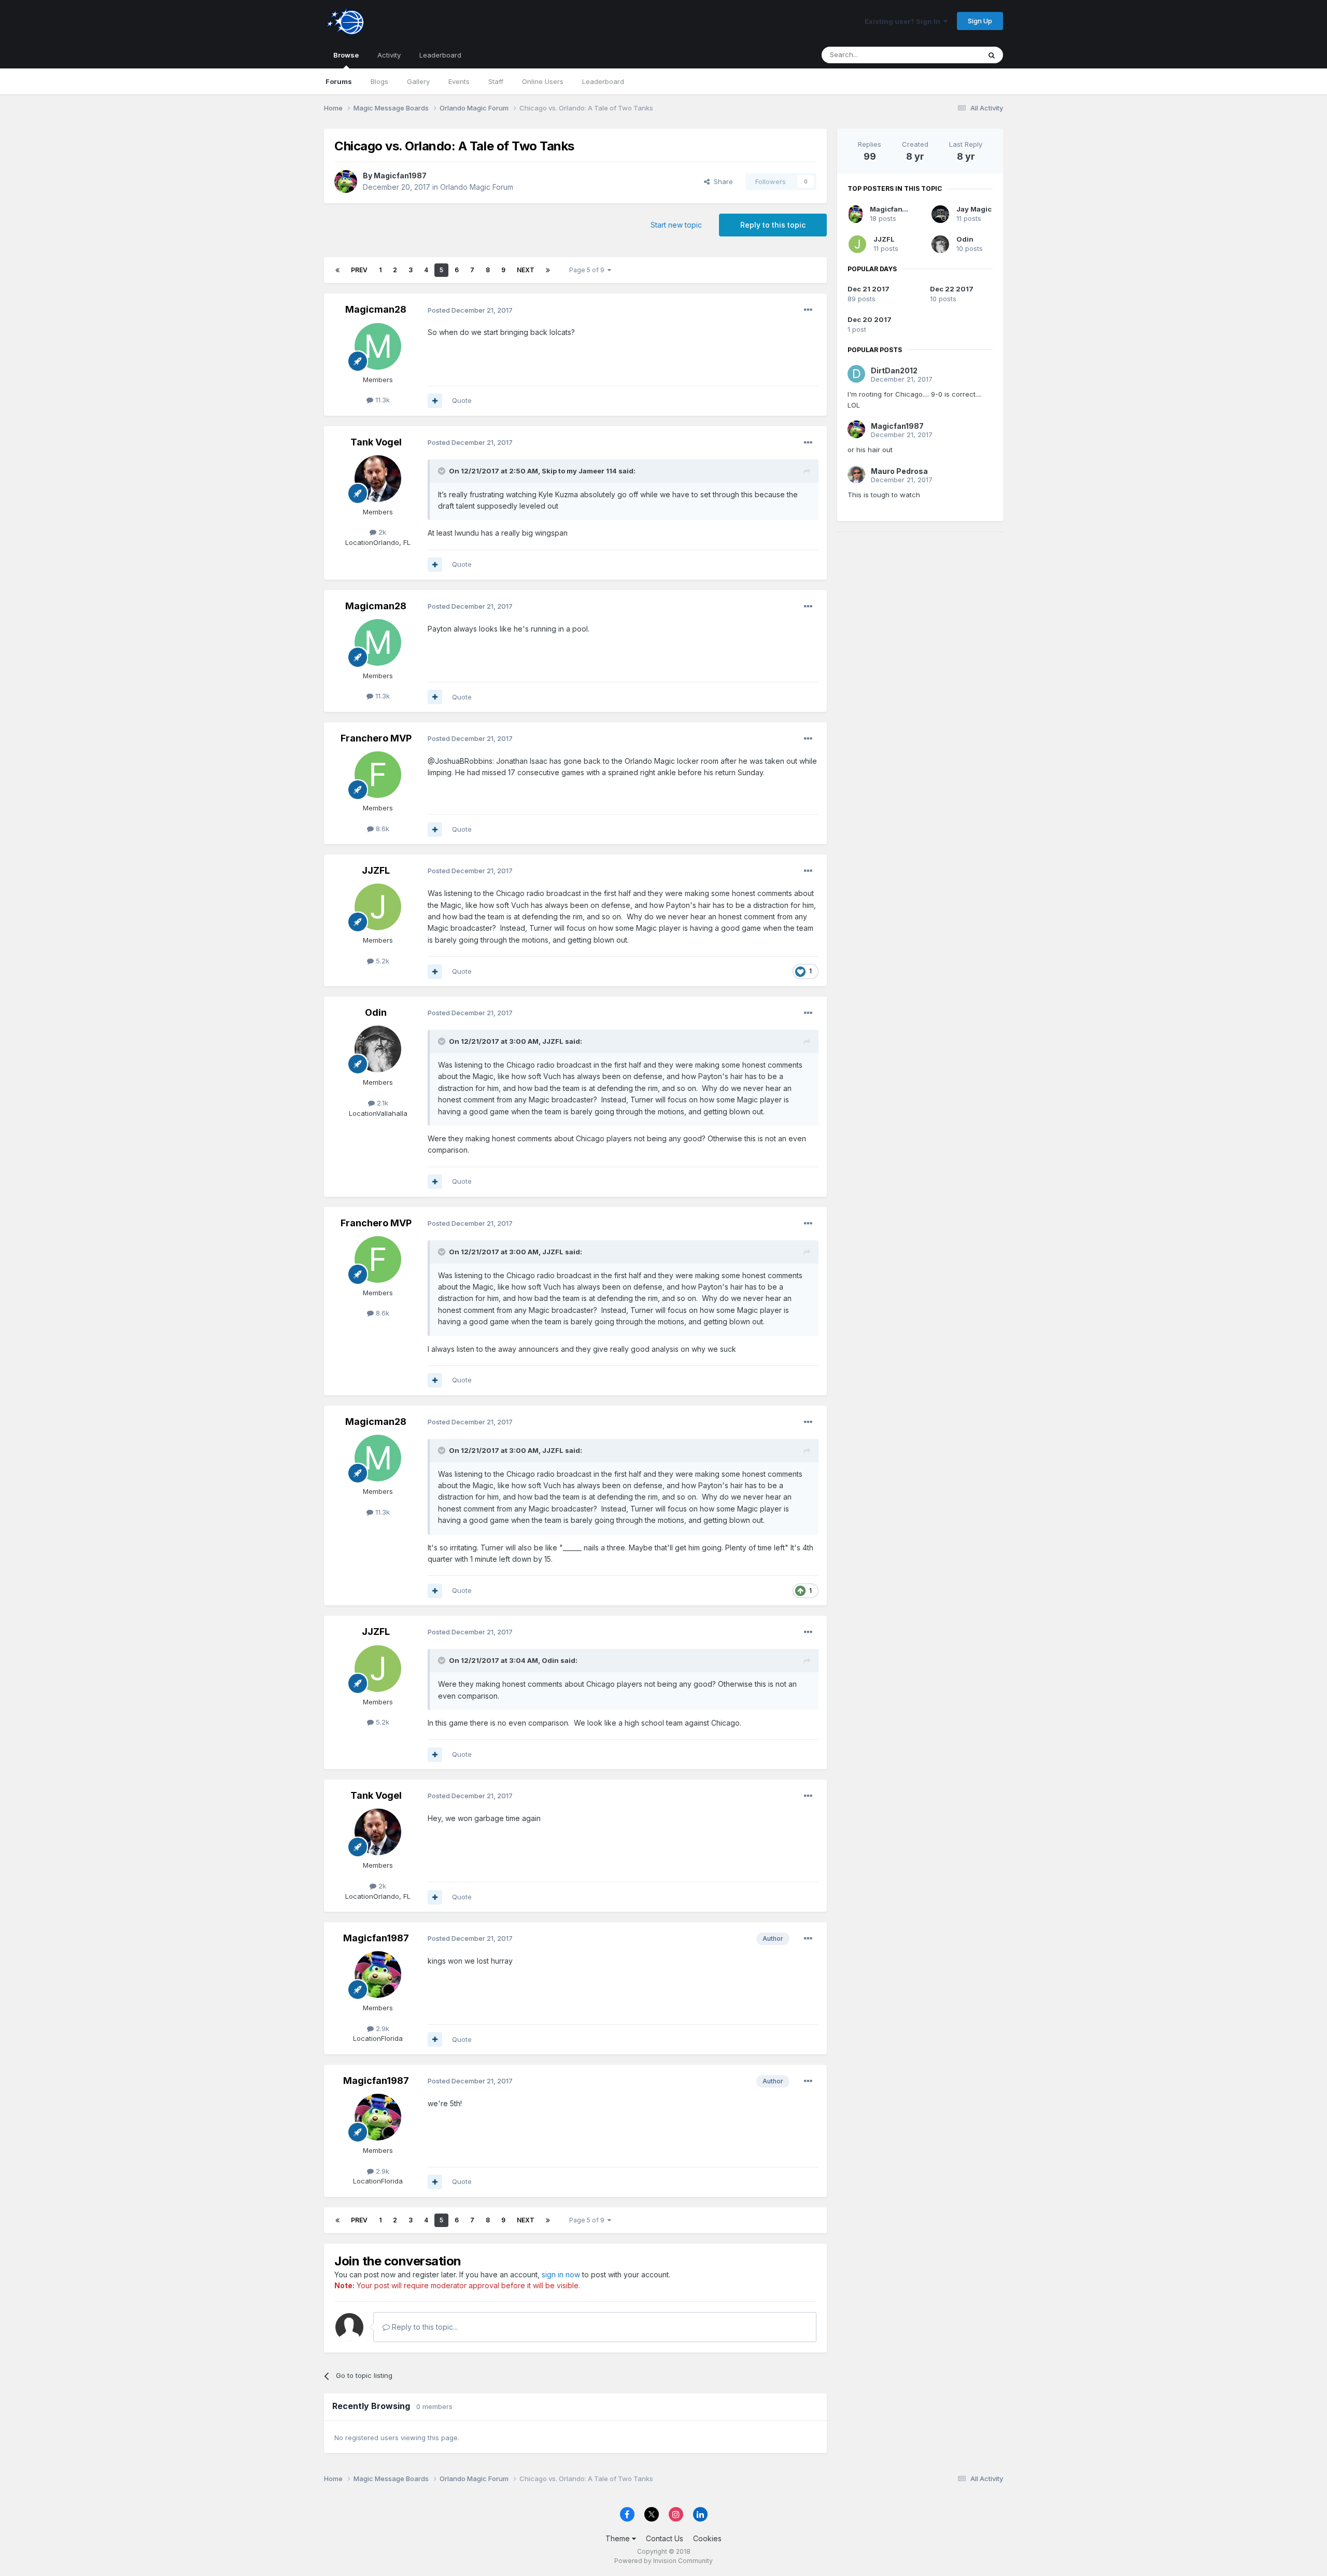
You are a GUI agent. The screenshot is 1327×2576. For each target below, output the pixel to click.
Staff (496, 81)
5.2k (382, 961)
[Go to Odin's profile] (378, 1049)
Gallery (418, 81)
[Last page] (548, 270)
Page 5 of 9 (588, 270)
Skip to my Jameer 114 (579, 471)
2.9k (382, 2028)
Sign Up (980, 21)
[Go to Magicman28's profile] (378, 346)
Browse (346, 55)
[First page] (337, 270)
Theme (619, 2538)
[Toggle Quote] (443, 471)
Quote (462, 400)
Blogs (379, 81)
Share (721, 181)
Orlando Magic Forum (477, 187)
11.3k (382, 400)
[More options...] (808, 310)
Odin (376, 1012)
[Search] (992, 55)
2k (381, 532)
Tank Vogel (376, 442)
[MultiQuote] (435, 401)
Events (459, 81)
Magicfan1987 (400, 176)
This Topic (950, 55)
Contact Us (665, 2538)
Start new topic (676, 225)
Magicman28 (376, 309)
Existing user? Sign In (904, 21)
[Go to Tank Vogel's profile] (378, 479)
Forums (339, 81)
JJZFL (376, 870)
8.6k (382, 829)
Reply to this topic (773, 225)
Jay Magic (974, 209)
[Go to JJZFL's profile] (378, 907)
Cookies (707, 2538)
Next (526, 270)
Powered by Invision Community (663, 2561)
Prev (359, 270)
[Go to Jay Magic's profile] (940, 214)
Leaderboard (603, 81)
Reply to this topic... (424, 2327)
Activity (389, 55)
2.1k (382, 1103)
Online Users (543, 81)
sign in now (561, 2274)
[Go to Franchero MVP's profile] (378, 775)
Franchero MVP (376, 738)
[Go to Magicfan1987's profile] (346, 181)
